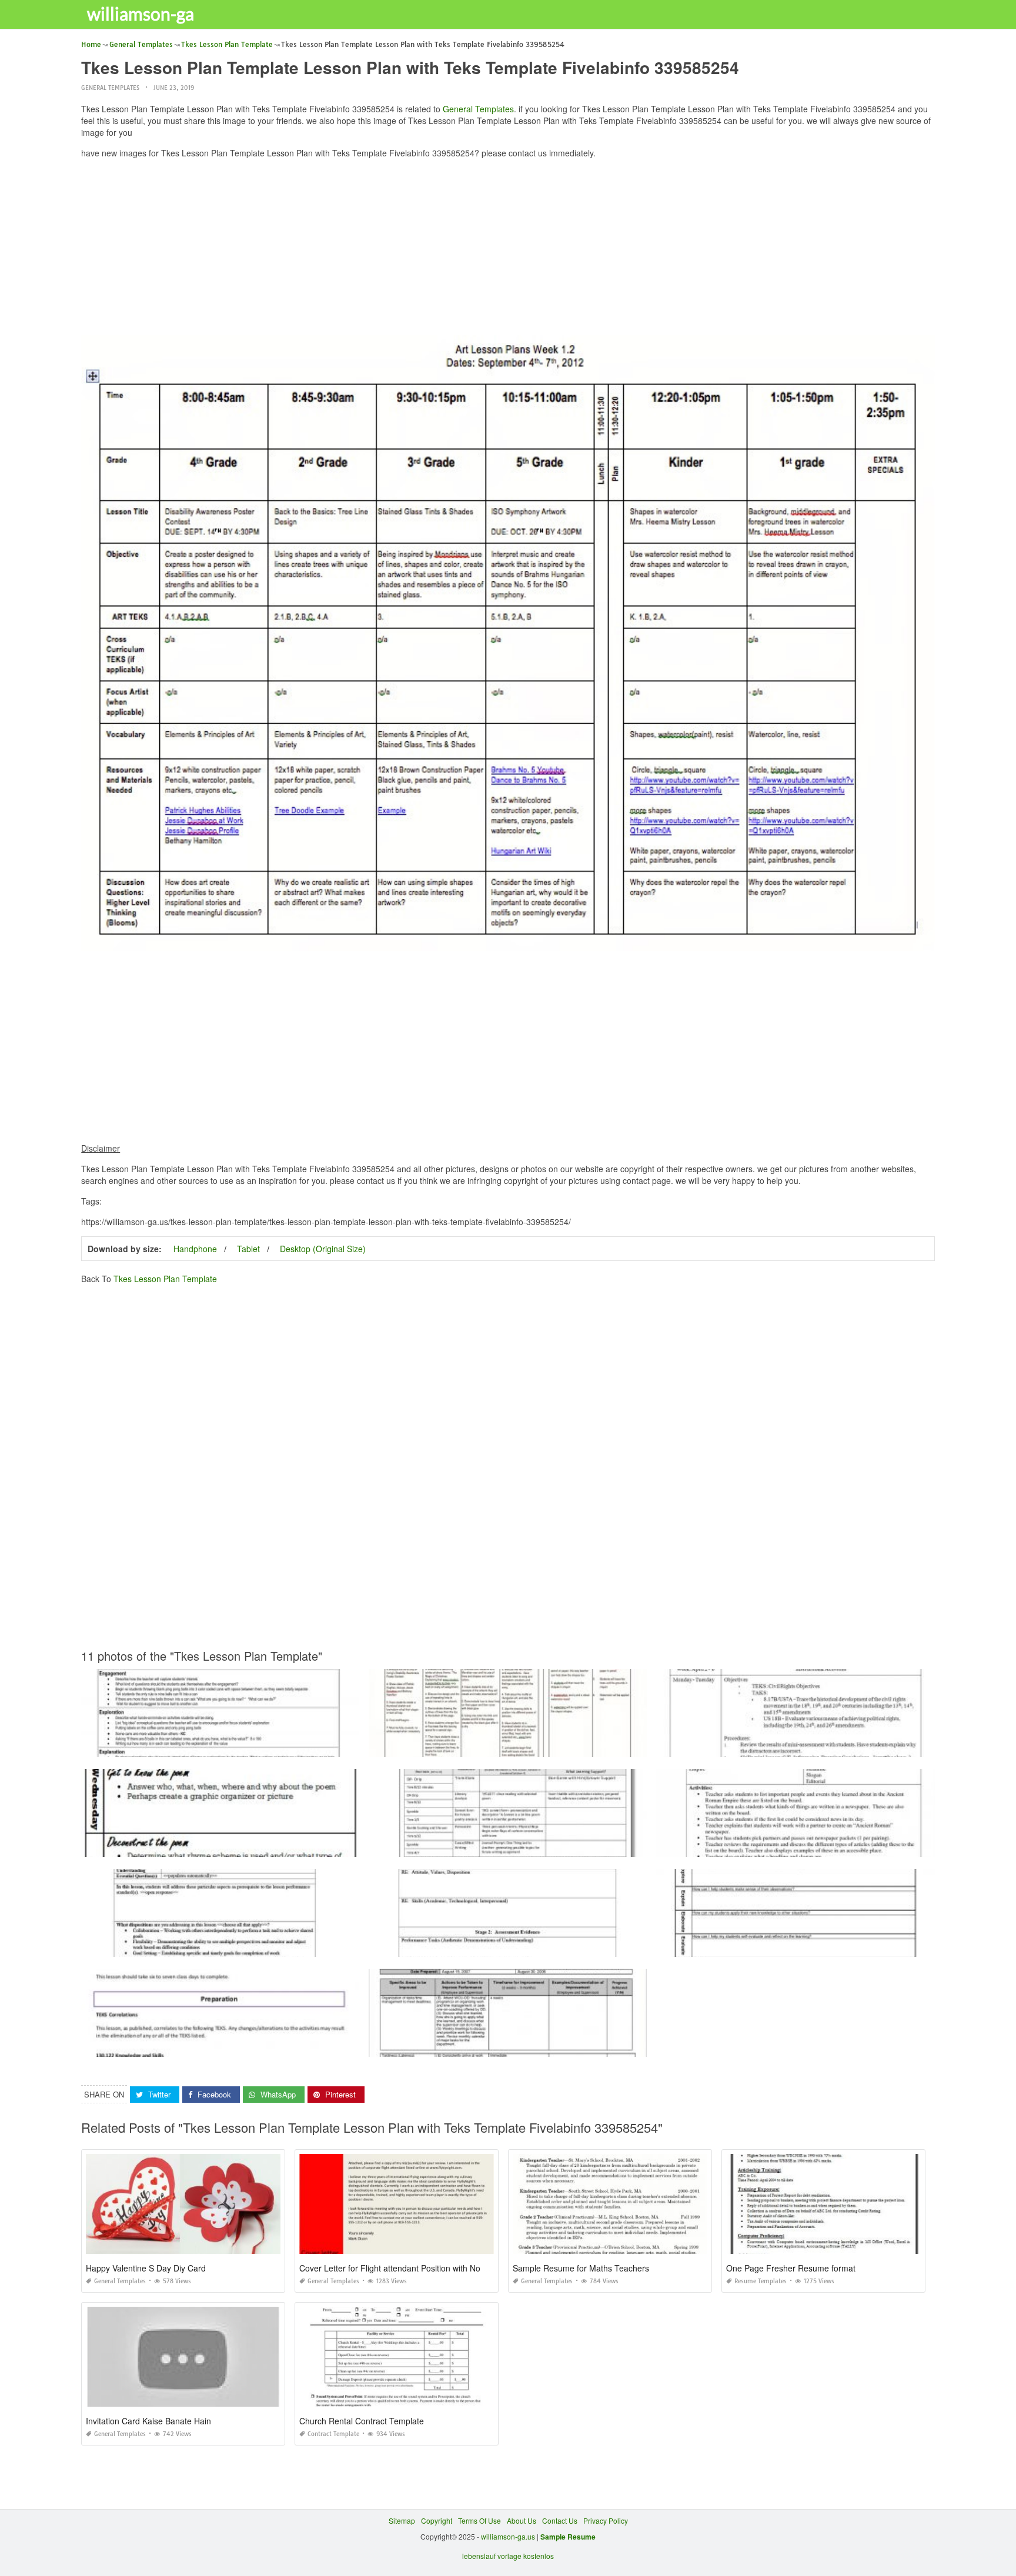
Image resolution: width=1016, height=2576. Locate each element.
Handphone (195, 1249)
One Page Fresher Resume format (791, 2268)
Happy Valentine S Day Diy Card (146, 2268)
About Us (522, 2520)
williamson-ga (141, 14)
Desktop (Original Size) (323, 1249)
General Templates (110, 88)
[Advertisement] (508, 250)
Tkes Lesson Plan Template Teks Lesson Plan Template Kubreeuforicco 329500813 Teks (513, 1746)
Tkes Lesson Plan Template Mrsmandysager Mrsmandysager (220, 1846)
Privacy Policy (606, 2520)
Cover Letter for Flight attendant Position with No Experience (412, 2268)
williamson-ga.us (508, 2536)
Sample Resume (568, 2537)
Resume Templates (761, 2281)
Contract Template (333, 2434)
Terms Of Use (479, 2520)
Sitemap (402, 2520)
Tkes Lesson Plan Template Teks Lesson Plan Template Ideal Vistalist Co (220, 1746)
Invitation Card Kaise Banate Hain (148, 2421)
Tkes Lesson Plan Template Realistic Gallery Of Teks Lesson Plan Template (220, 1946)
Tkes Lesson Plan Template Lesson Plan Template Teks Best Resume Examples (508, 1846)
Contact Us (560, 2520)
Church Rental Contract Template (362, 2421)
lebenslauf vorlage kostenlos (508, 2556)
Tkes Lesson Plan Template (165, 1279)
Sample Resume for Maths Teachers (581, 2268)
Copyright (437, 2520)
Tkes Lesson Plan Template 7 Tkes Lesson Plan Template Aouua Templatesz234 (796, 1946)
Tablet (248, 1249)
